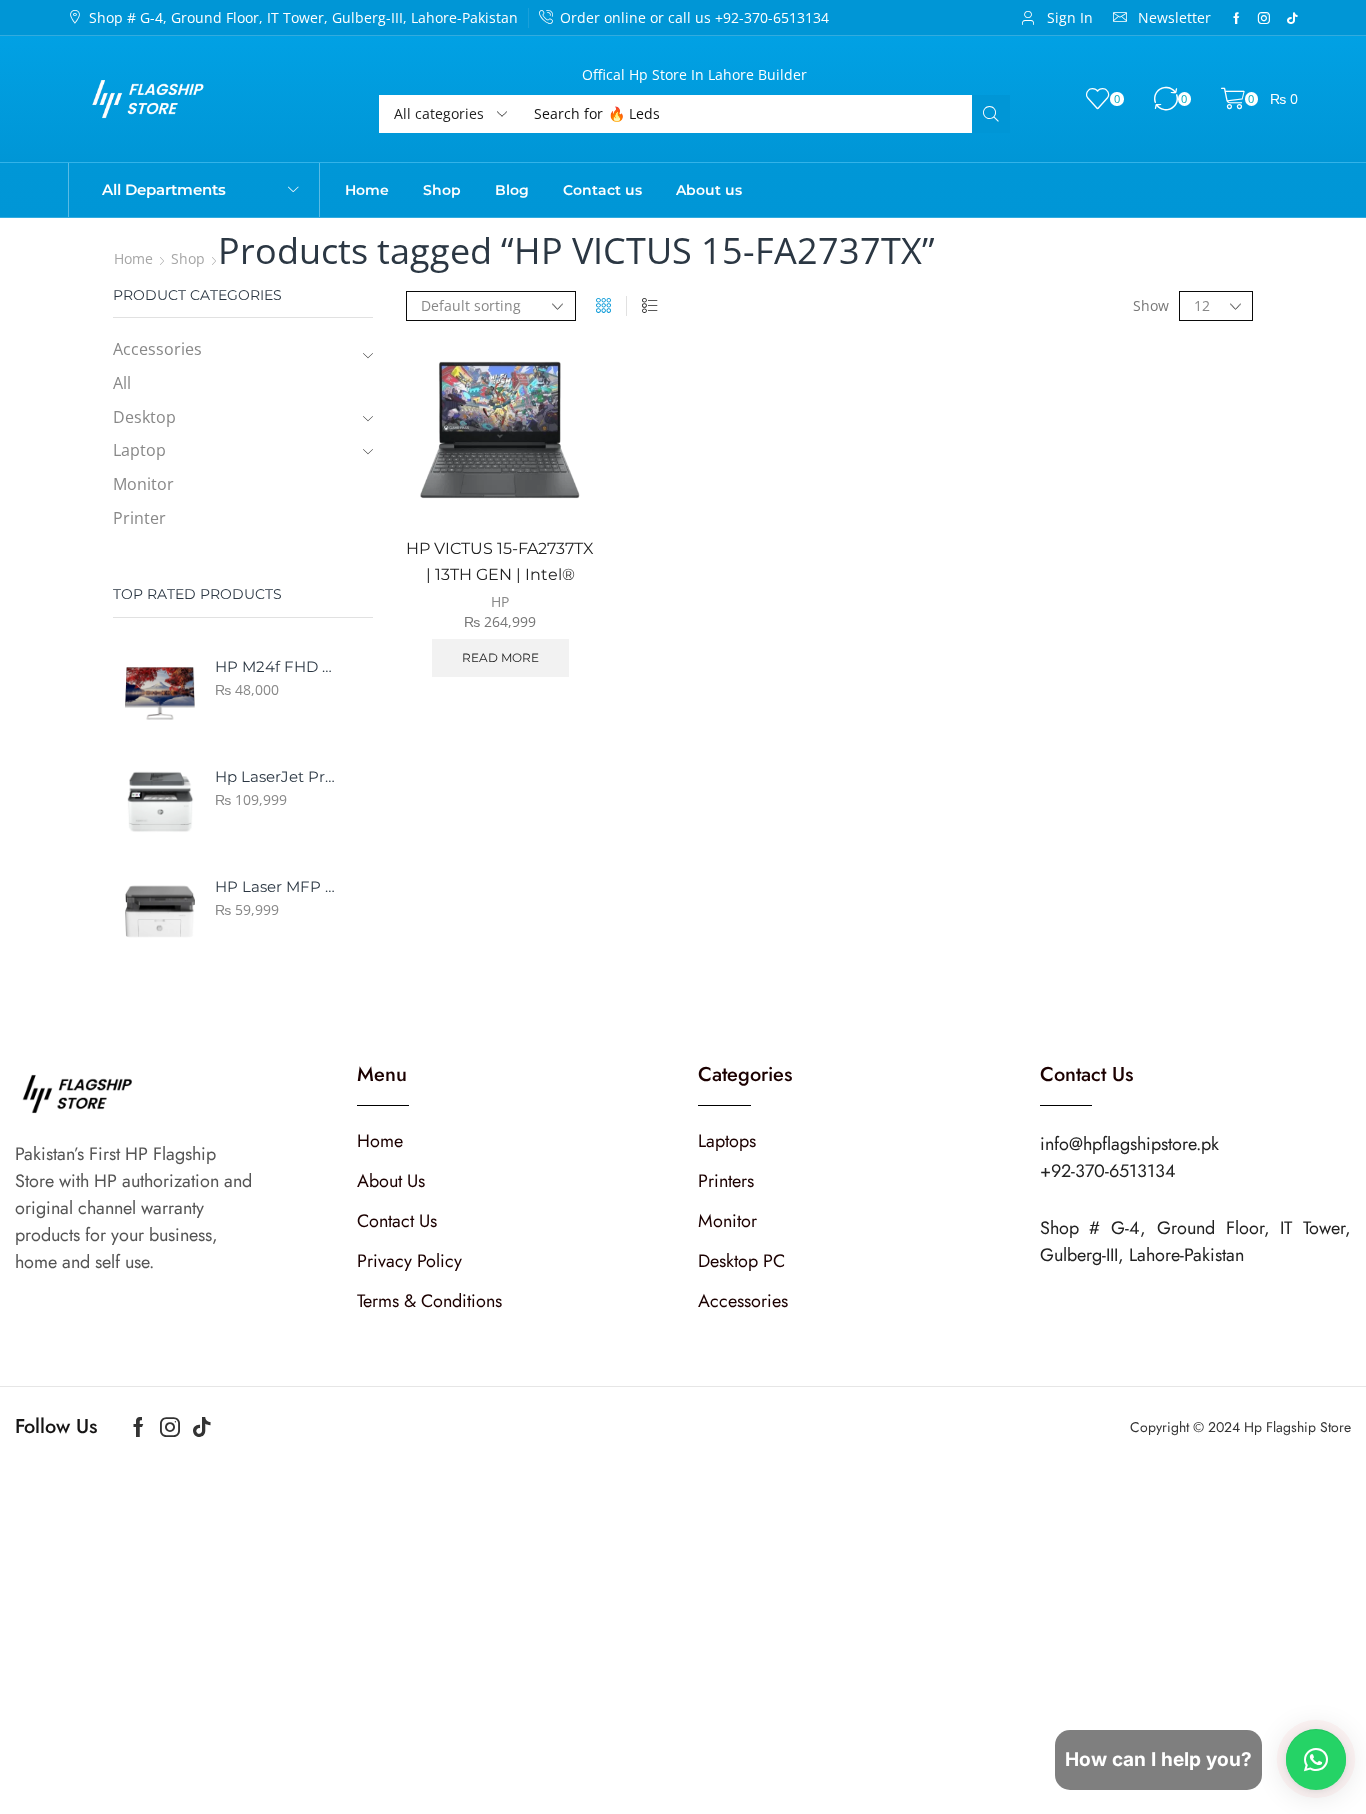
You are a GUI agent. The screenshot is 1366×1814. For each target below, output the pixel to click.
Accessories (157, 349)
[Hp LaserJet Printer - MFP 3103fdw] (160, 802)
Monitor (143, 484)
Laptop (139, 450)
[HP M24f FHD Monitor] (160, 692)
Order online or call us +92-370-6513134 (694, 17)
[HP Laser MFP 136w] (160, 912)
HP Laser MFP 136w (275, 887)
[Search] (991, 114)
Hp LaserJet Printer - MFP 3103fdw (275, 777)
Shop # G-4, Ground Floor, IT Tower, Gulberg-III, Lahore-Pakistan (303, 17)
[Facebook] (1236, 18)
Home (133, 258)
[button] (1057, 18)
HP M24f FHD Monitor (275, 667)
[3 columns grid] (603, 306)
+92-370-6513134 (1108, 1171)
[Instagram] (1264, 18)
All (122, 383)
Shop (188, 258)
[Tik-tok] (1292, 18)
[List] (649, 306)
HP (500, 601)
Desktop (144, 417)
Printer (139, 518)
